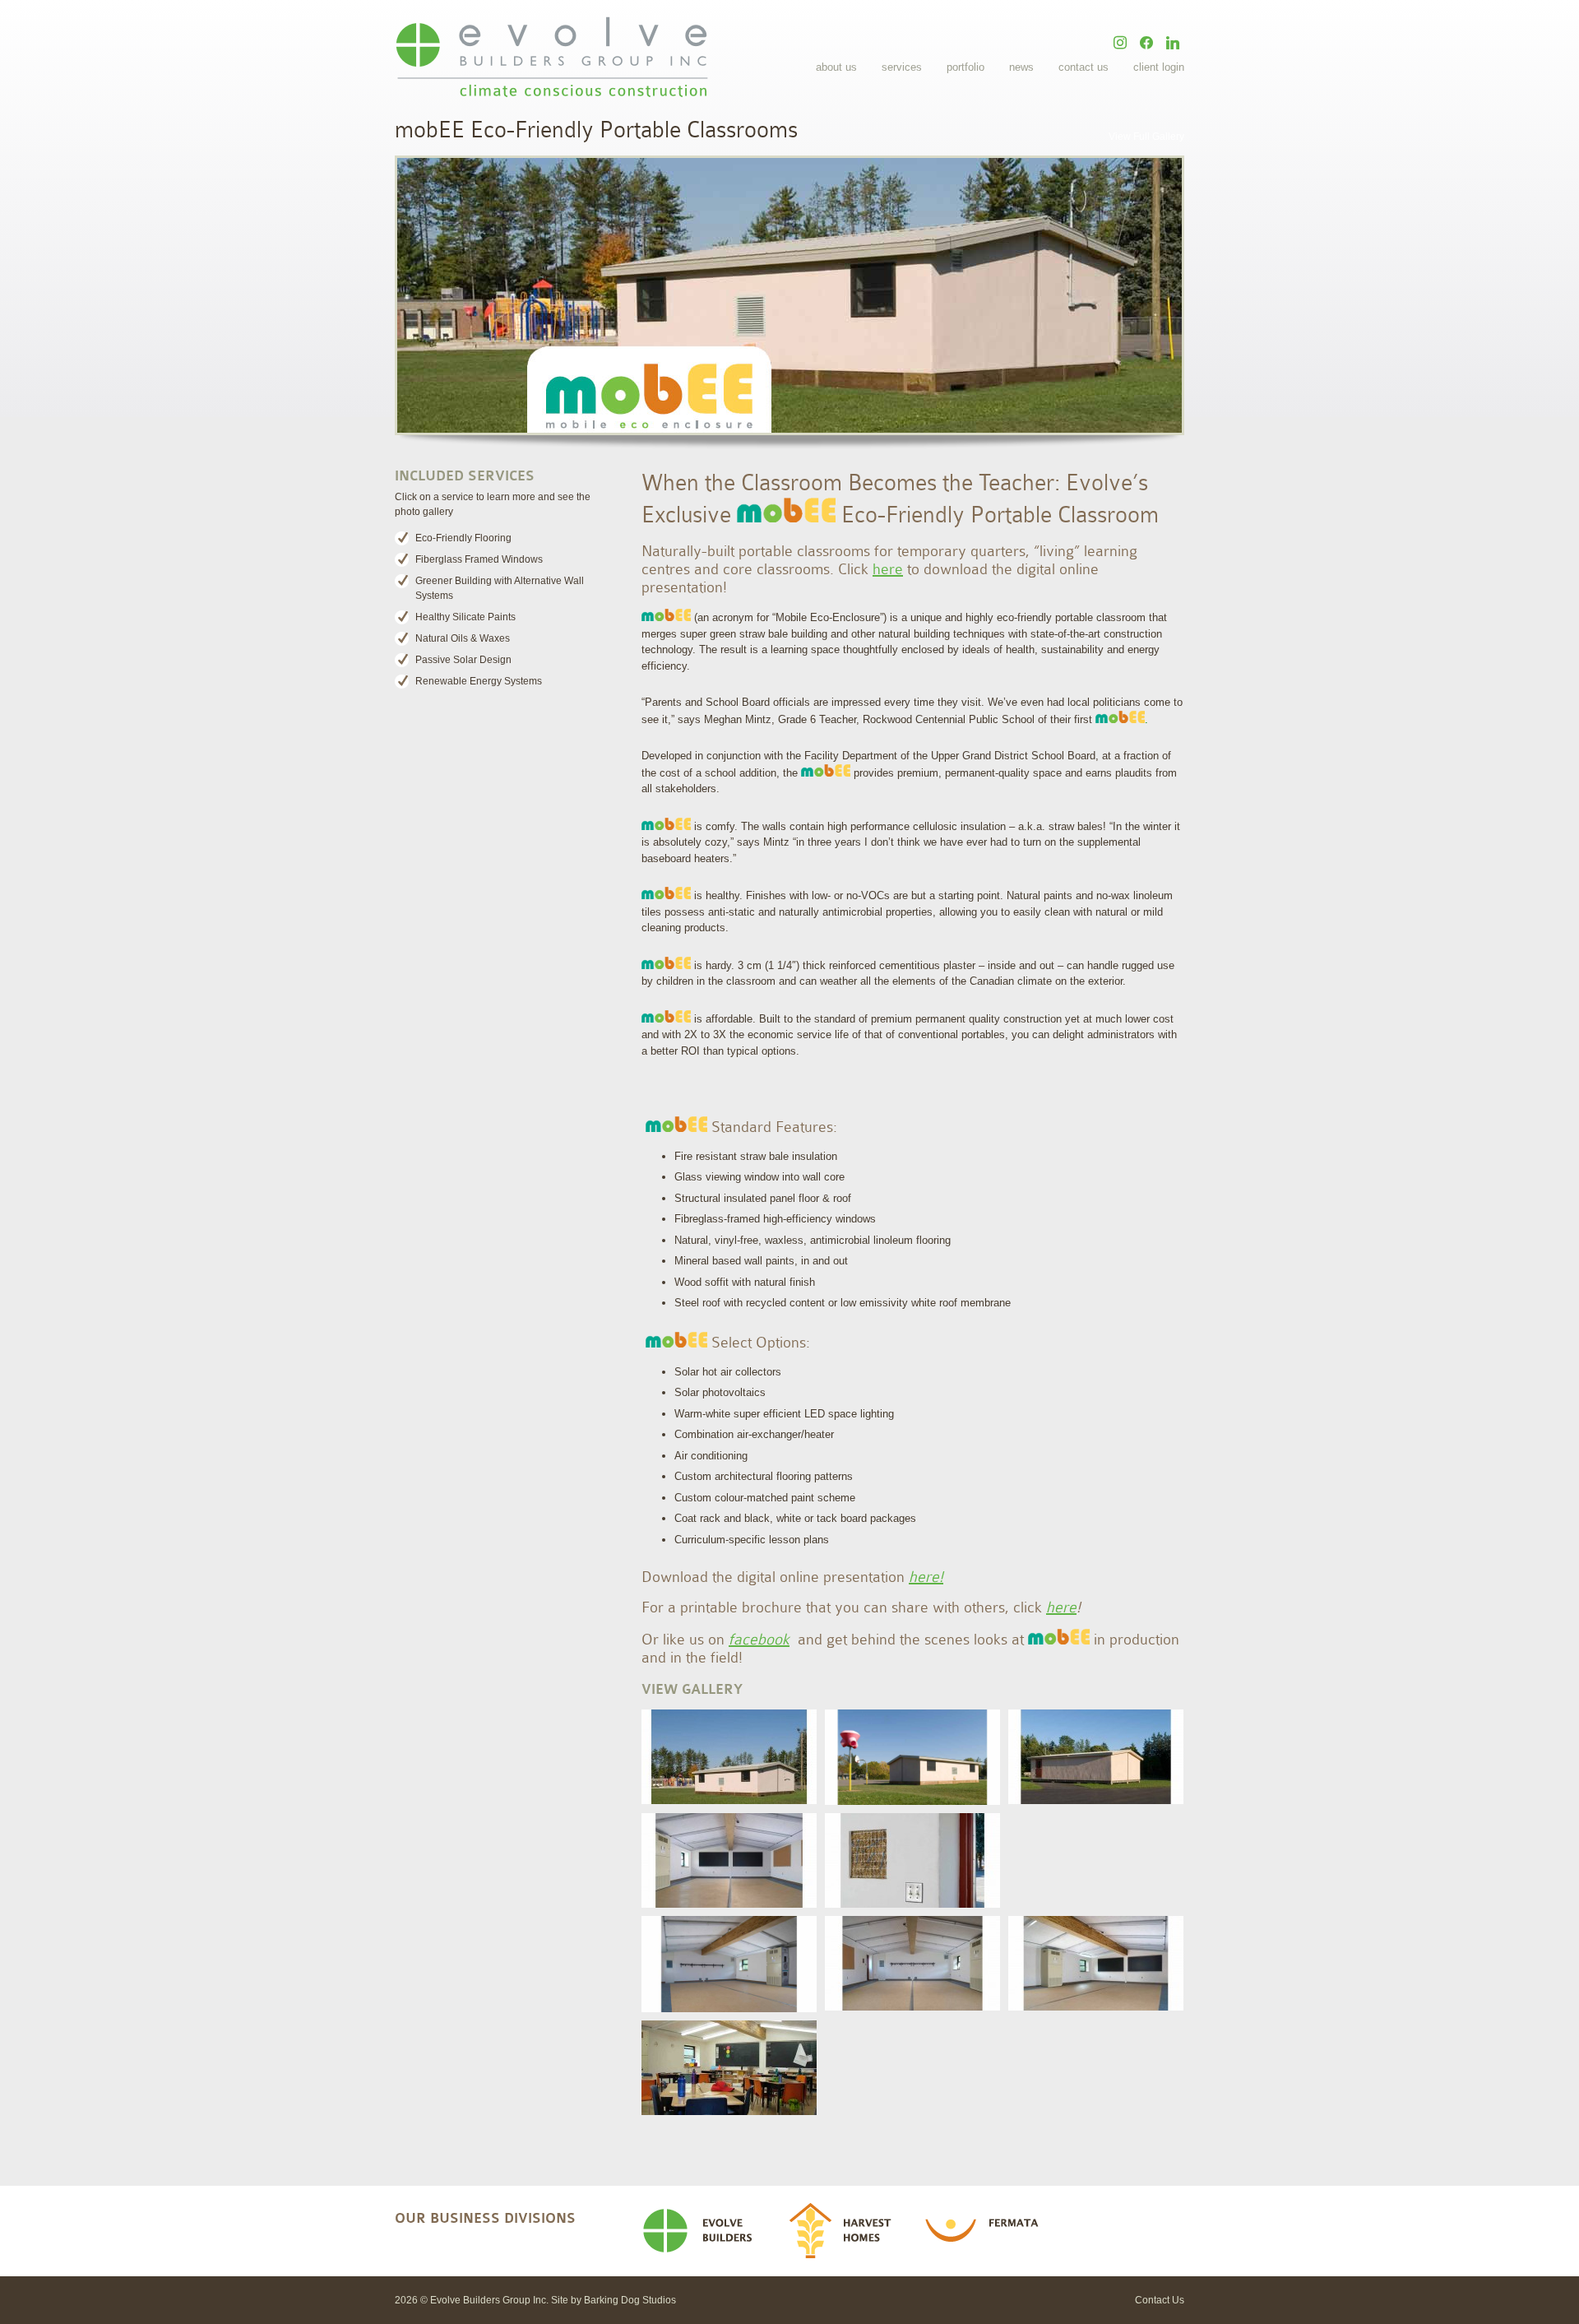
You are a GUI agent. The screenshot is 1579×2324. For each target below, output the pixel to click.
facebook (759, 1640)
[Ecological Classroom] (912, 1963)
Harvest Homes (846, 2231)
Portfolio (965, 67)
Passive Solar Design (463, 660)
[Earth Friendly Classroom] (729, 1964)
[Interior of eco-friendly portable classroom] (729, 2068)
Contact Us (1084, 67)
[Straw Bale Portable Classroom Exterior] (729, 1757)
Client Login (1159, 67)
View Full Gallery (1146, 137)
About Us (836, 67)
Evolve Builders (704, 2231)
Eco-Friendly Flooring (463, 538)
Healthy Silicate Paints (465, 617)
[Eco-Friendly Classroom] (1096, 1963)
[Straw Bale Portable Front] (912, 1757)
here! (926, 1577)
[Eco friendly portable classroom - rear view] (1096, 1757)
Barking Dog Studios (630, 2300)
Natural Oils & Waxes (463, 638)
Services (902, 67)
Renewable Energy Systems (479, 681)
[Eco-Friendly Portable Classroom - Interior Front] (729, 1860)
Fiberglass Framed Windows (479, 559)
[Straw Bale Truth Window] (912, 1860)
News (1021, 67)
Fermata (987, 2231)
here (888, 569)
